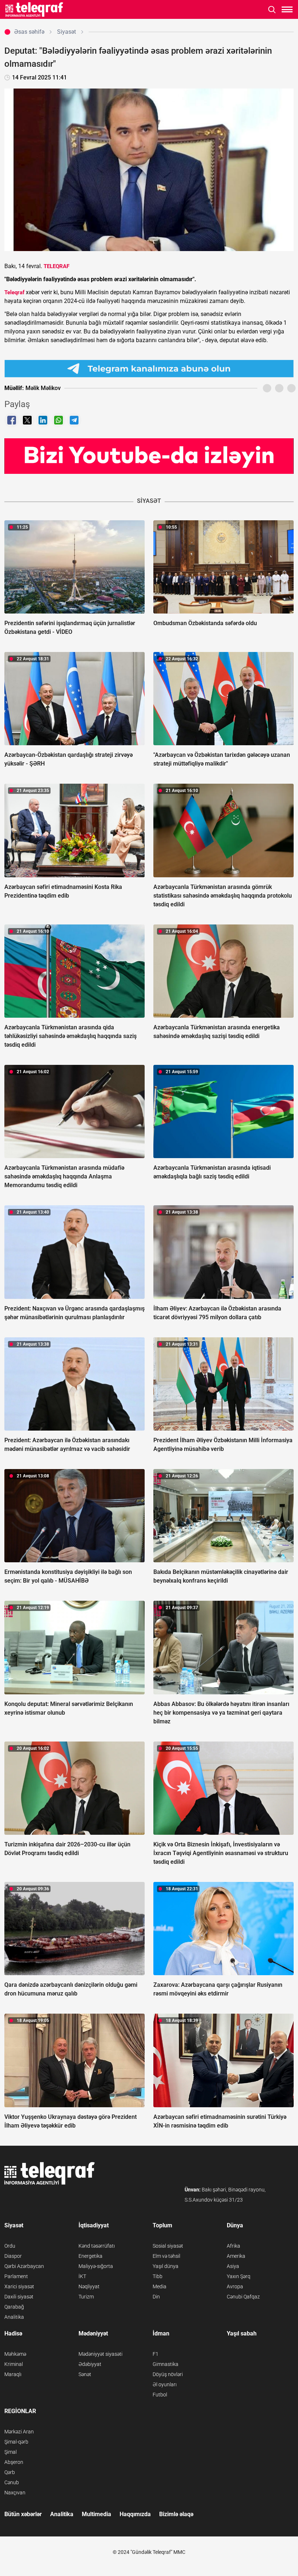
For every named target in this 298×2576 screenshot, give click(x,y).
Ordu (10, 2246)
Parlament (16, 2276)
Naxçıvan (15, 2493)
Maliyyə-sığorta (96, 2266)
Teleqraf (14, 292)
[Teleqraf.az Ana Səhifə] (34, 9)
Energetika (90, 2256)
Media (160, 2286)
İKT (82, 2276)
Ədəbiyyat (90, 2364)
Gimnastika (166, 2364)
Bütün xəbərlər (23, 2514)
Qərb (10, 2472)
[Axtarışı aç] (272, 10)
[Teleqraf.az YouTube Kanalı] (149, 456)
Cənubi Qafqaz (243, 2297)
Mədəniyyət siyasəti (100, 2354)
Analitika (14, 2317)
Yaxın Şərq (239, 2276)
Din (156, 2297)
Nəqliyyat (89, 2286)
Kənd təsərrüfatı (97, 2246)
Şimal (11, 2452)
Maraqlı (13, 2374)
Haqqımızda (135, 2514)
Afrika (233, 2246)
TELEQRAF (57, 266)
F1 (156, 2354)
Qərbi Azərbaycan (24, 2266)
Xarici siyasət (19, 2286)
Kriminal (14, 2364)
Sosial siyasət (168, 2246)
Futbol (160, 2395)
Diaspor (13, 2256)
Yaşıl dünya (166, 2266)
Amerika (236, 2256)
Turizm (86, 2297)
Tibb (158, 2276)
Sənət (85, 2374)
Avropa (235, 2286)
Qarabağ (14, 2307)
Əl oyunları (165, 2384)
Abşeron (14, 2462)
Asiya (233, 2266)
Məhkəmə (15, 2354)
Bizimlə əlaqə (176, 2514)
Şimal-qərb (16, 2442)
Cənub (12, 2482)
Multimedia (96, 2514)
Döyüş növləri (168, 2374)
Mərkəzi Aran (19, 2432)
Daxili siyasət (19, 2297)
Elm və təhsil (166, 2256)
